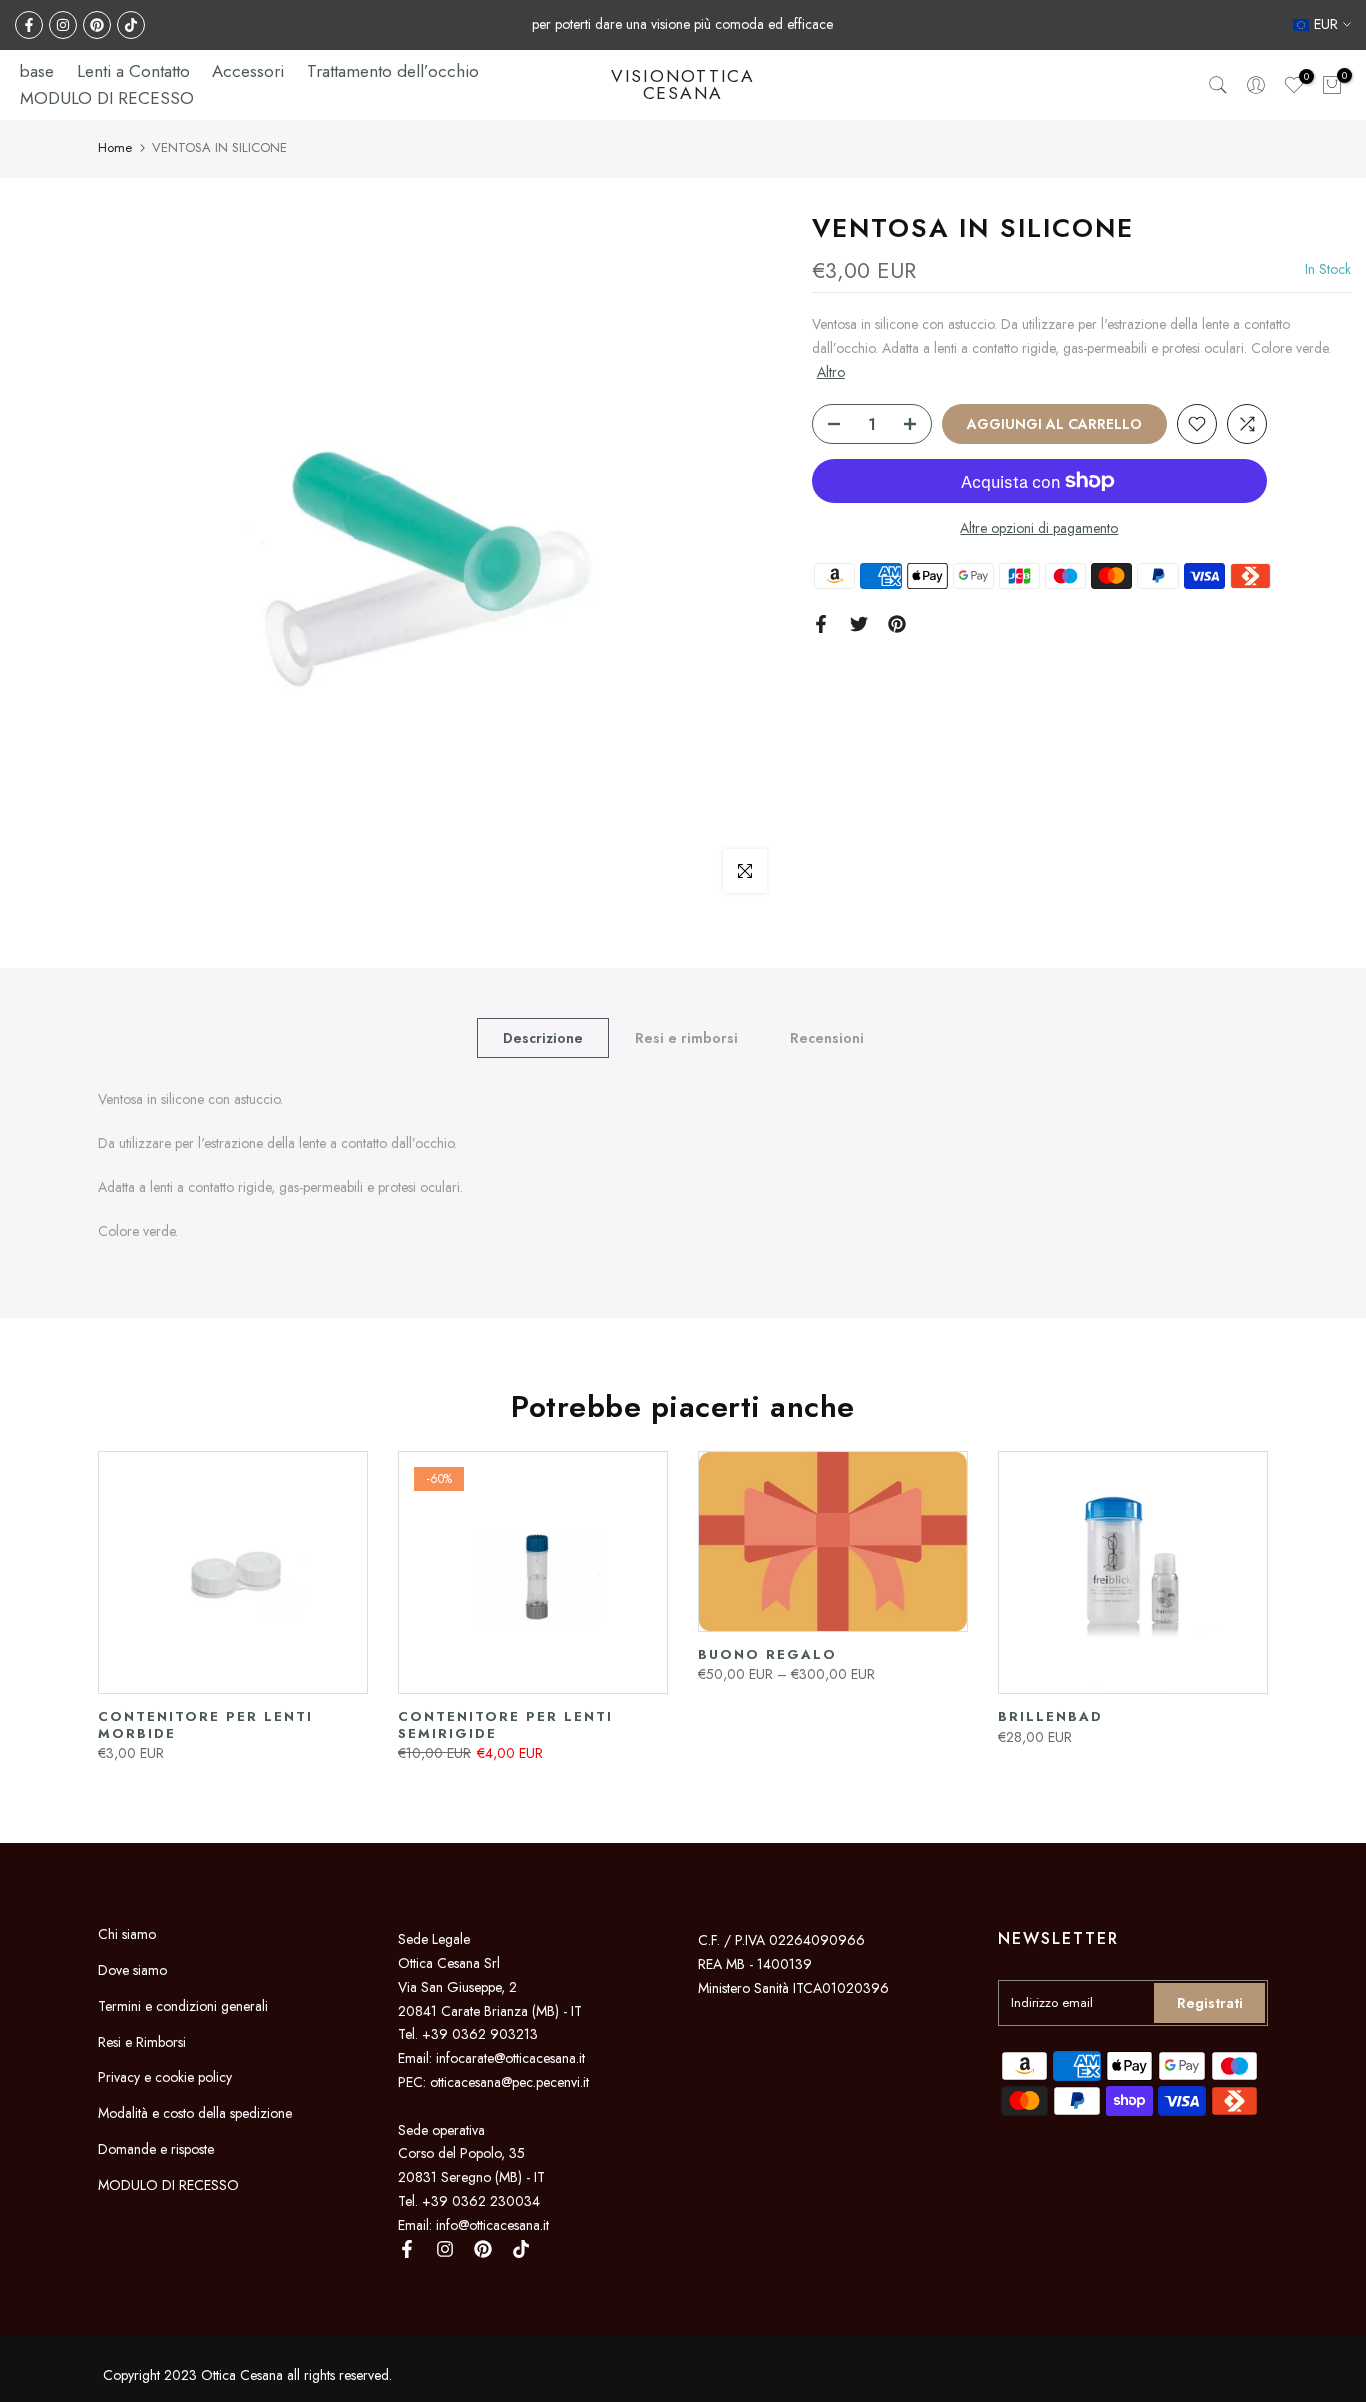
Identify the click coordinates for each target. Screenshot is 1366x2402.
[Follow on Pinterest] (97, 25)
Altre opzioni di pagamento (1039, 528)
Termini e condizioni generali (183, 2006)
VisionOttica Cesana (683, 85)
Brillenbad (1050, 1717)
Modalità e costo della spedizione (195, 2113)
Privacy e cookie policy (165, 2077)
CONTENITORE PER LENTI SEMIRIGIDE (505, 1726)
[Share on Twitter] (859, 624)
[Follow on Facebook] (29, 25)
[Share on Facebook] (821, 624)
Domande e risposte (156, 2149)
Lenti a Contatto (133, 71)
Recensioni (827, 1038)
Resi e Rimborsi (142, 2042)
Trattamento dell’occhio (393, 71)
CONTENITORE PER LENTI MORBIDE (205, 1726)
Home (115, 147)
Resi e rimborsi (686, 1038)
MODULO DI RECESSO (107, 98)
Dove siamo (132, 1970)
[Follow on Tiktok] (131, 25)
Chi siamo (127, 1934)
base (37, 71)
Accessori (248, 71)
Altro (831, 371)
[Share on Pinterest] (897, 624)
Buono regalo (767, 1654)
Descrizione (543, 1038)
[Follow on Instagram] (63, 25)
